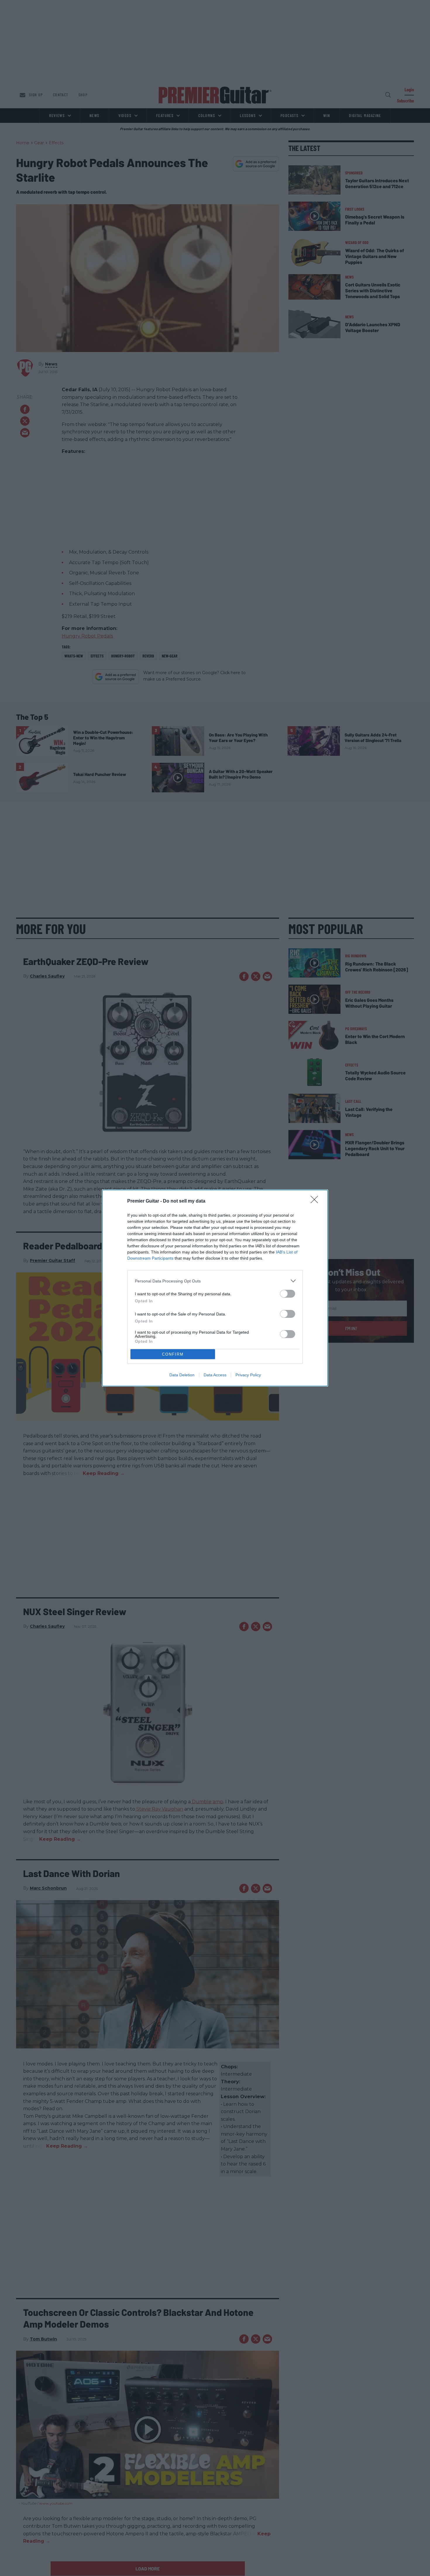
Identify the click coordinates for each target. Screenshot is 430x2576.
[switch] (288, 1294)
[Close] (316, 1201)
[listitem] (215, 1281)
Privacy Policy (248, 1375)
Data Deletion (182, 1375)
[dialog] (215, 1288)
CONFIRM (173, 1354)
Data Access (215, 1375)
